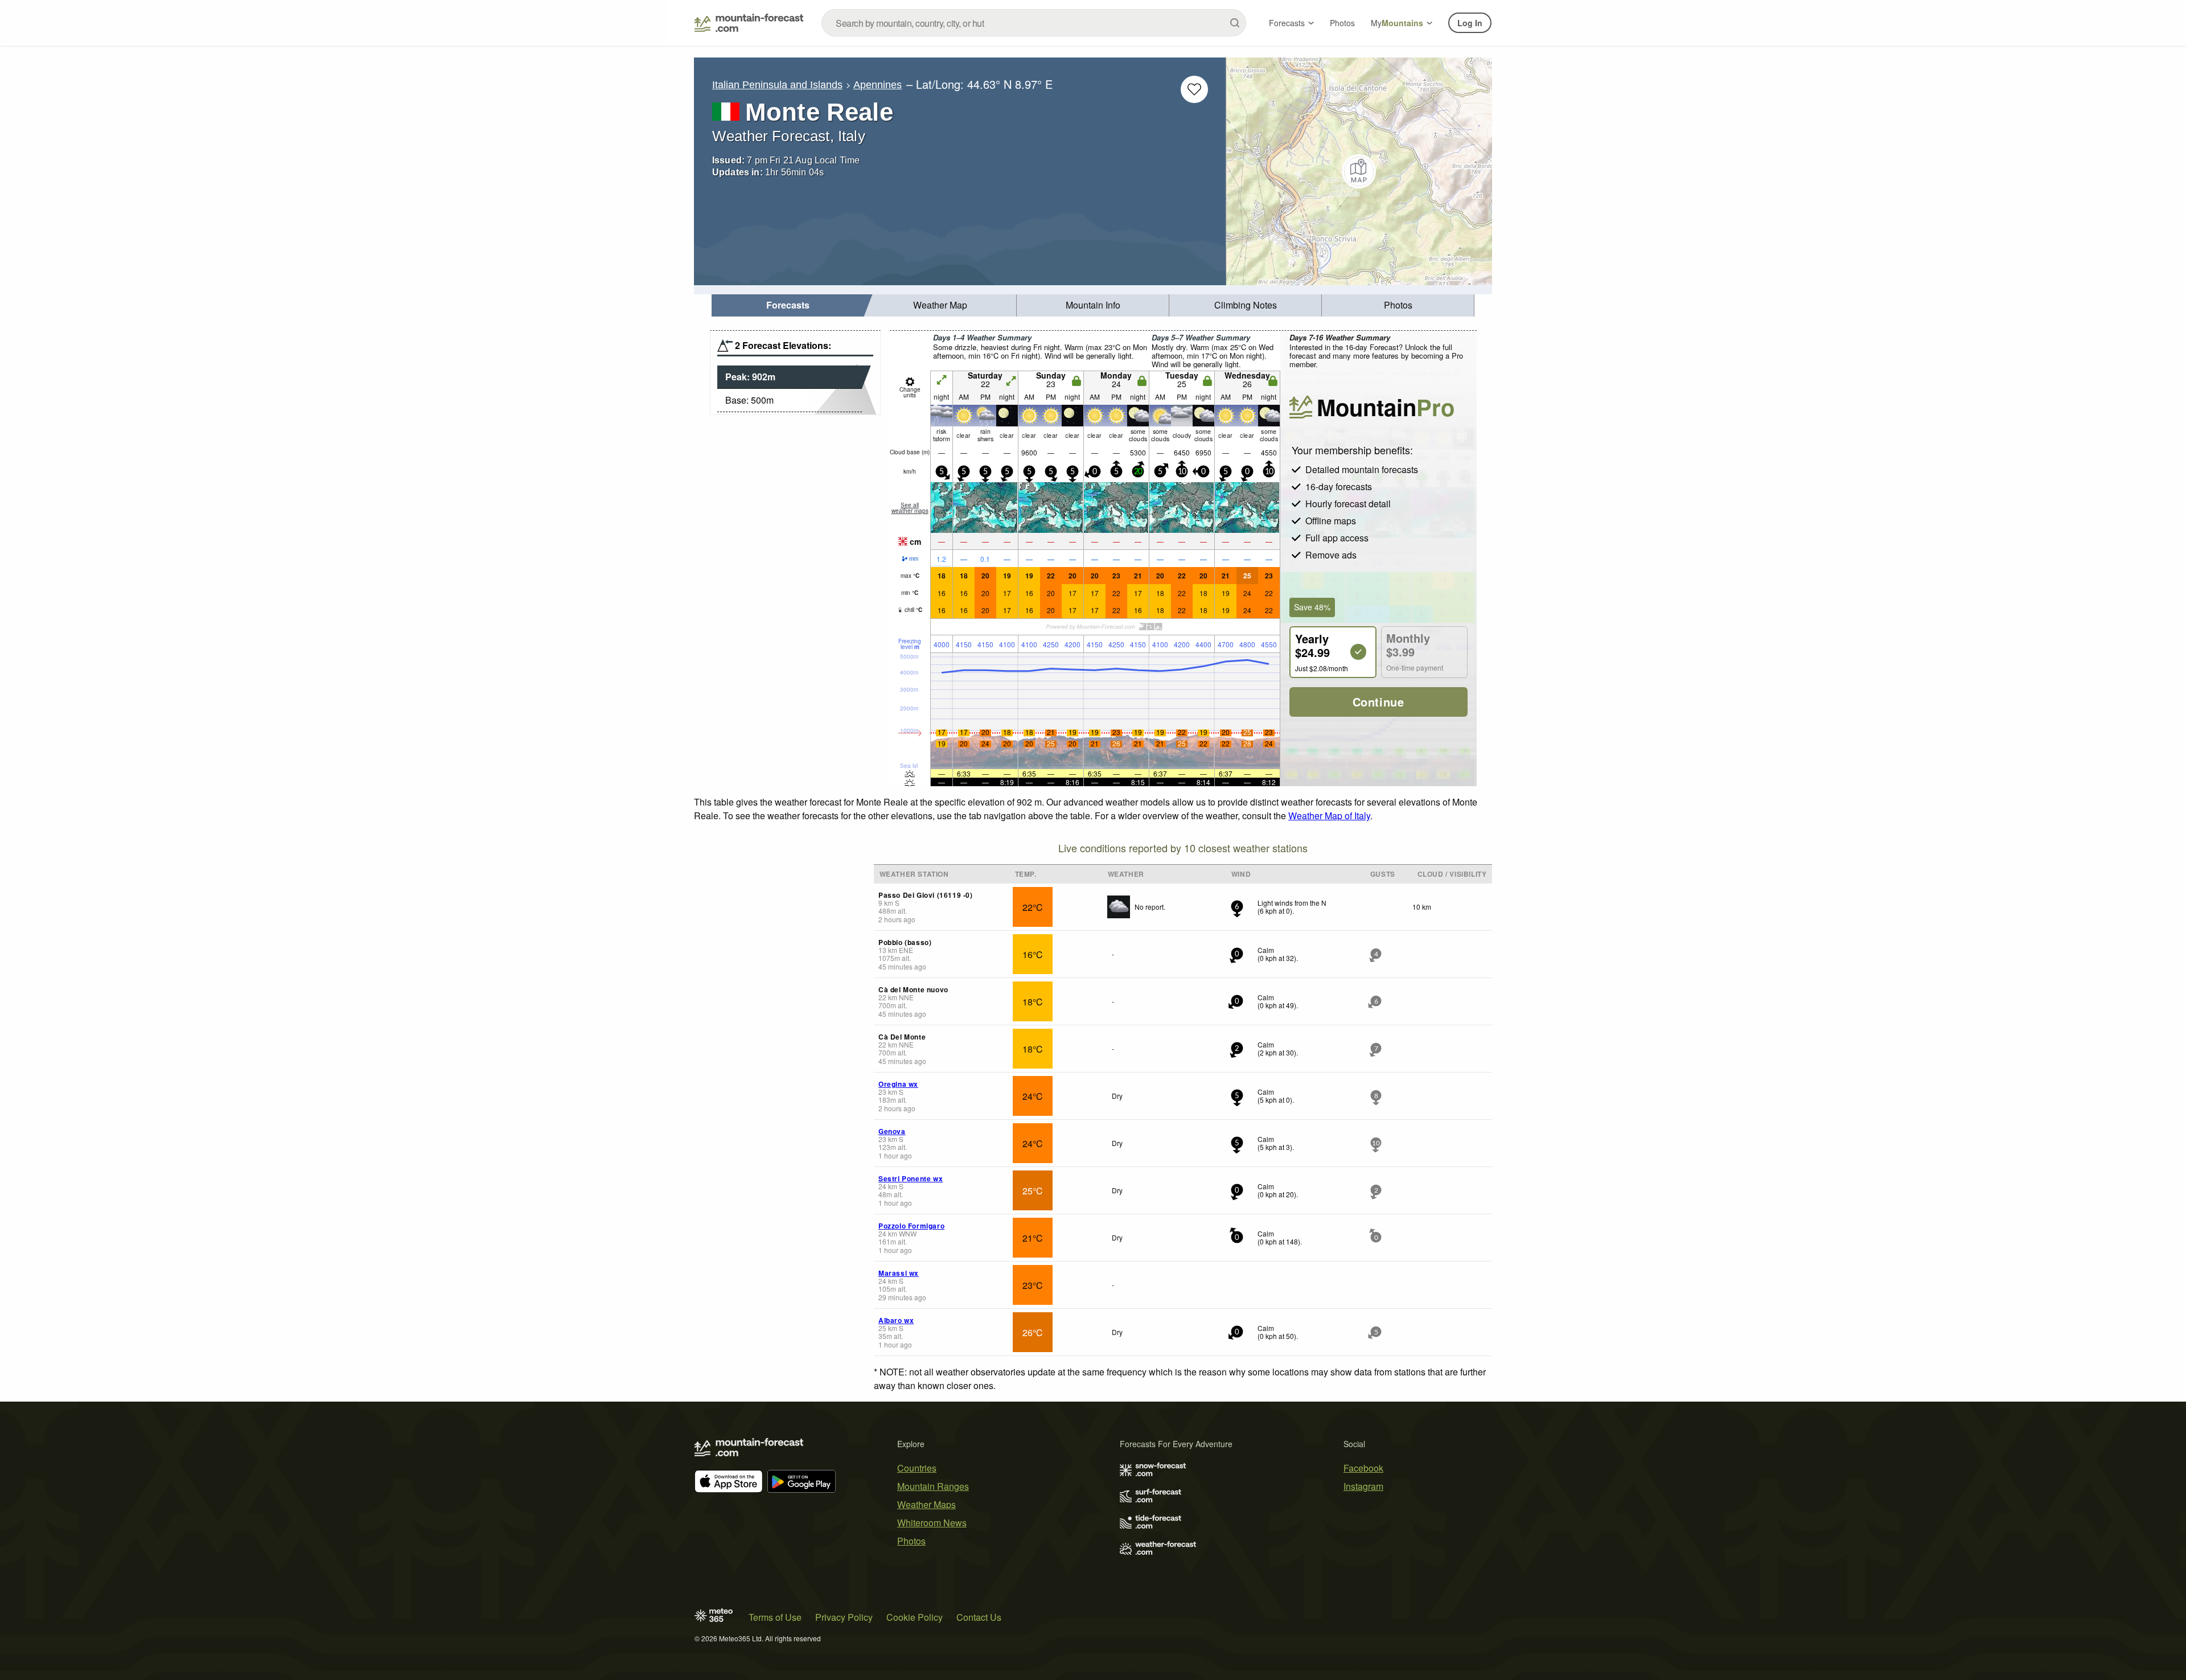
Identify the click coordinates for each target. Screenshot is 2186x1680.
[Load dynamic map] (1359, 171)
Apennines (878, 85)
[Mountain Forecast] (749, 23)
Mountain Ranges (933, 1486)
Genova (892, 1131)
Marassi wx (899, 1273)
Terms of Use (775, 1617)
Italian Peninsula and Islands (777, 85)
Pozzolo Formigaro (911, 1226)
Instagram (1363, 1486)
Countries (917, 1468)
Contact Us (979, 1617)
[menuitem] (788, 305)
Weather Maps (926, 1504)
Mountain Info (1093, 305)
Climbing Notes (1246, 305)
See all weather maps (910, 508)
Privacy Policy (844, 1617)
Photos (1342, 23)
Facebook (1363, 1468)
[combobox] (1034, 23)
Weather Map (940, 305)
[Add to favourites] (1194, 89)
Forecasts (1287, 23)
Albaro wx (896, 1320)
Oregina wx (898, 1084)
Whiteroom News (932, 1523)
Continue (1378, 702)
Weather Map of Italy (1329, 816)
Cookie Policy (915, 1617)
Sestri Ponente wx (911, 1178)
